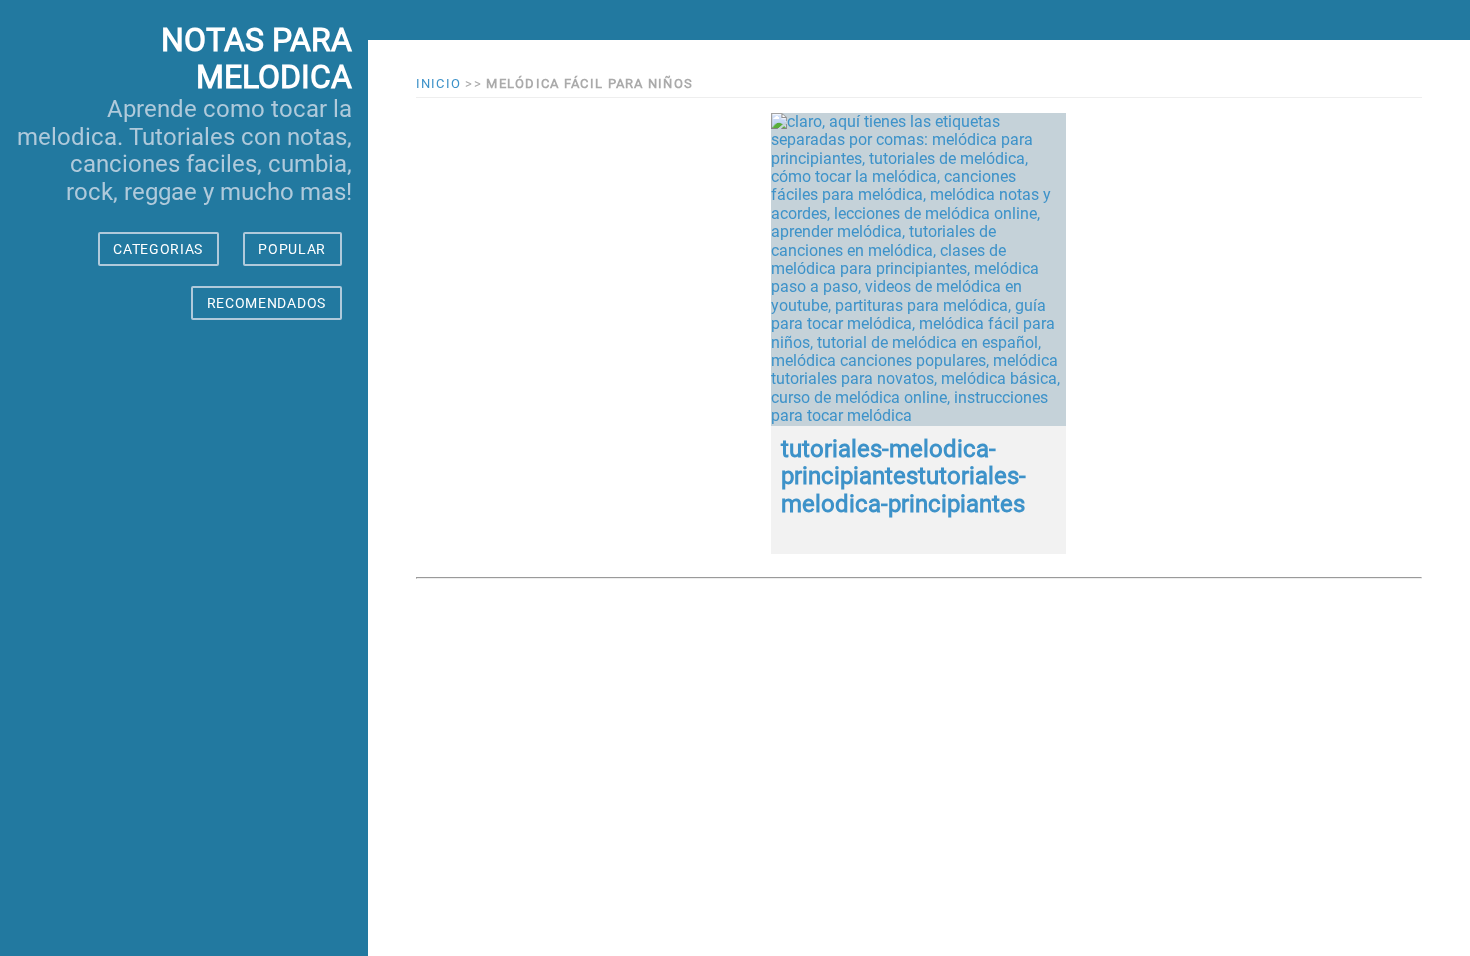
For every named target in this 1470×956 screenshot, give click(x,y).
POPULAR (292, 249)
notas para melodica (256, 58)
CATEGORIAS (158, 249)
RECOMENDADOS (266, 303)
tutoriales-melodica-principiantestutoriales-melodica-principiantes (903, 476)
